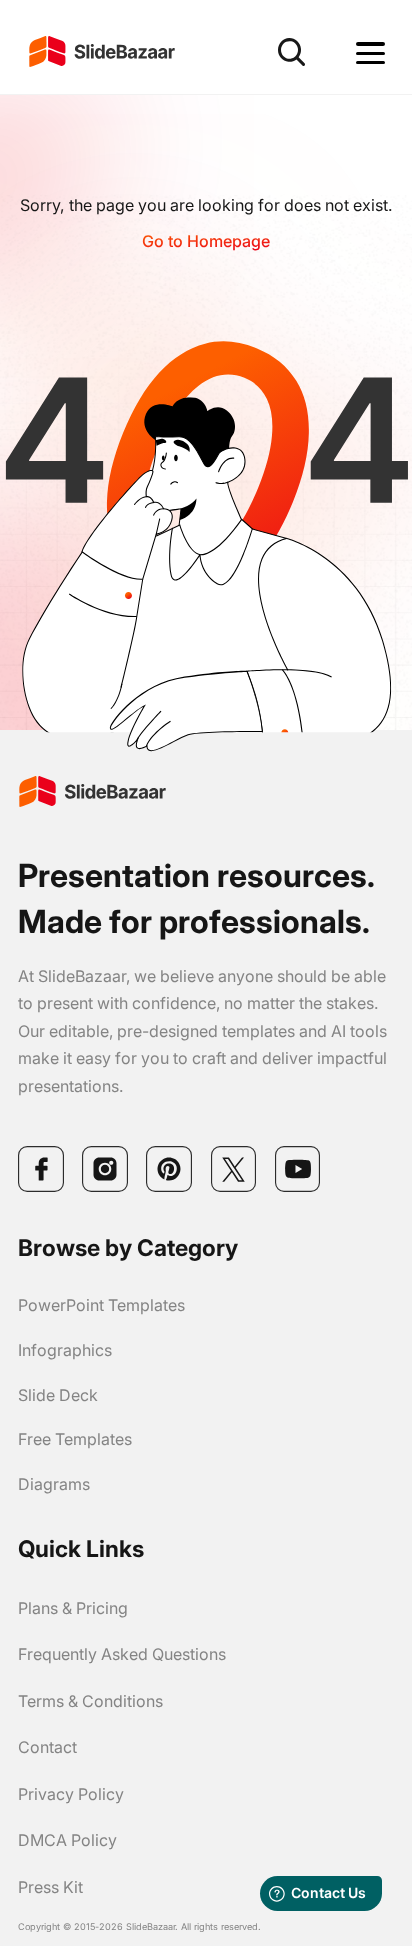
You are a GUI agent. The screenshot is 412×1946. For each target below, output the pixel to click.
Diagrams (54, 1484)
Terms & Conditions (90, 1701)
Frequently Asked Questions (122, 1654)
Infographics (65, 1350)
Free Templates (75, 1439)
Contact (47, 1747)
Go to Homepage (206, 241)
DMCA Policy (67, 1840)
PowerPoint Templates (101, 1305)
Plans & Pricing (73, 1608)
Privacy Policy (71, 1794)
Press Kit (50, 1887)
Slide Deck (58, 1395)
